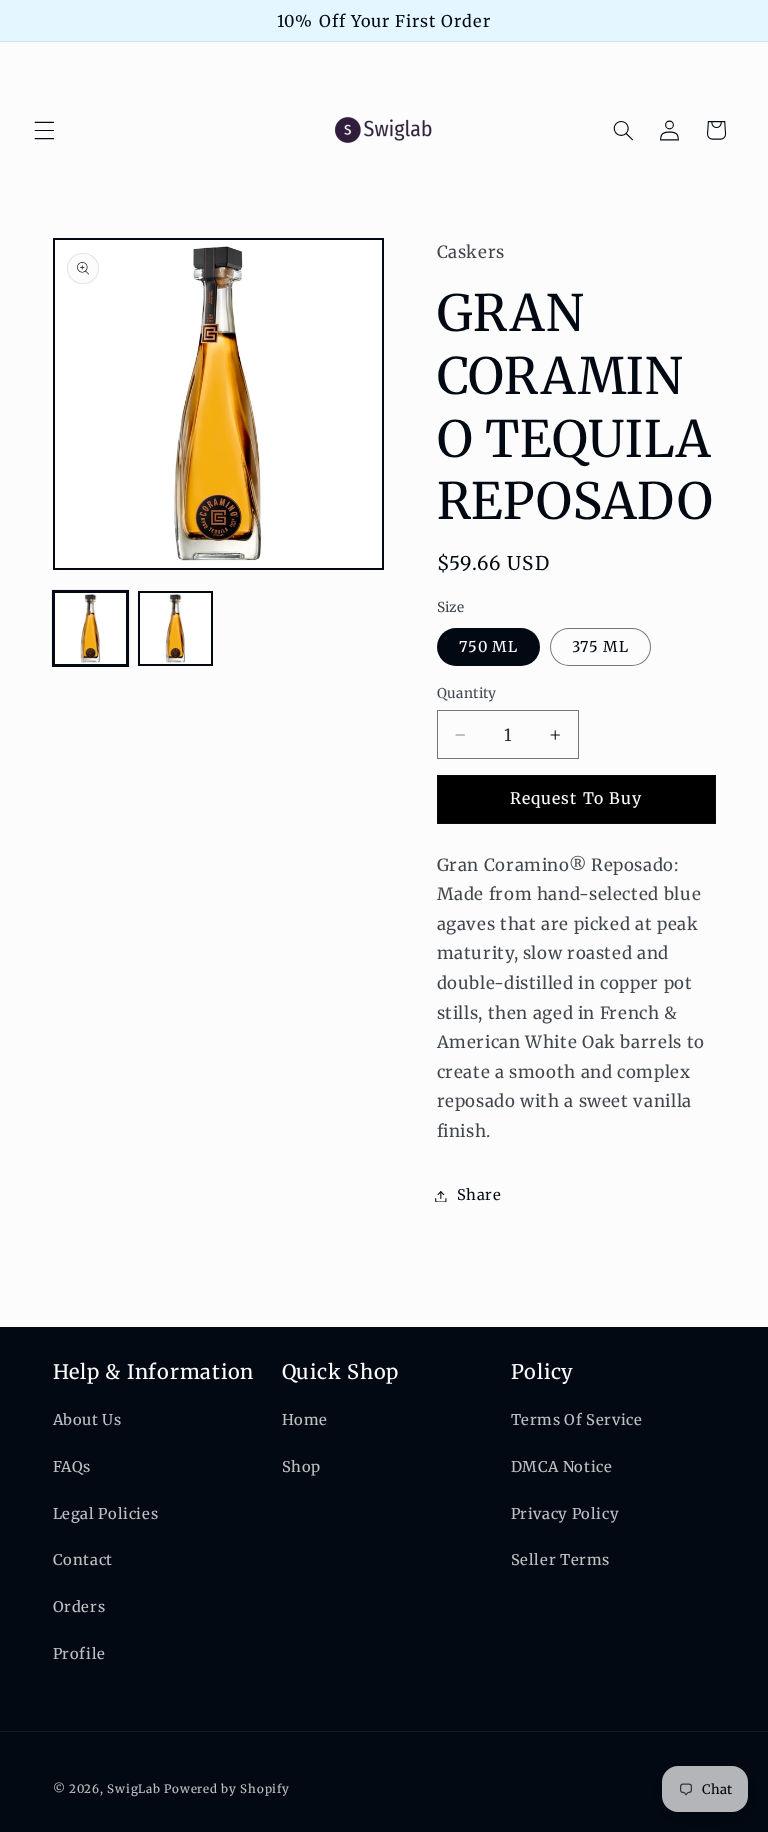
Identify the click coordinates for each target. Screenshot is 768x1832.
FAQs (72, 1467)
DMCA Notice (562, 1467)
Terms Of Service (577, 1420)
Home (305, 1420)
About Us (87, 1420)
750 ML (488, 647)
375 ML (600, 647)
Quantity (467, 693)
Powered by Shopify (226, 1789)
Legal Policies (106, 1514)
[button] (44, 130)
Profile (79, 1654)
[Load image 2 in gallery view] (175, 628)
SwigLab (133, 1789)
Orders (79, 1607)
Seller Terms (561, 1560)
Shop (302, 1467)
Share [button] (479, 1195)
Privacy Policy (565, 1514)
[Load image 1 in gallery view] (90, 628)
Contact (83, 1560)
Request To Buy (576, 798)
